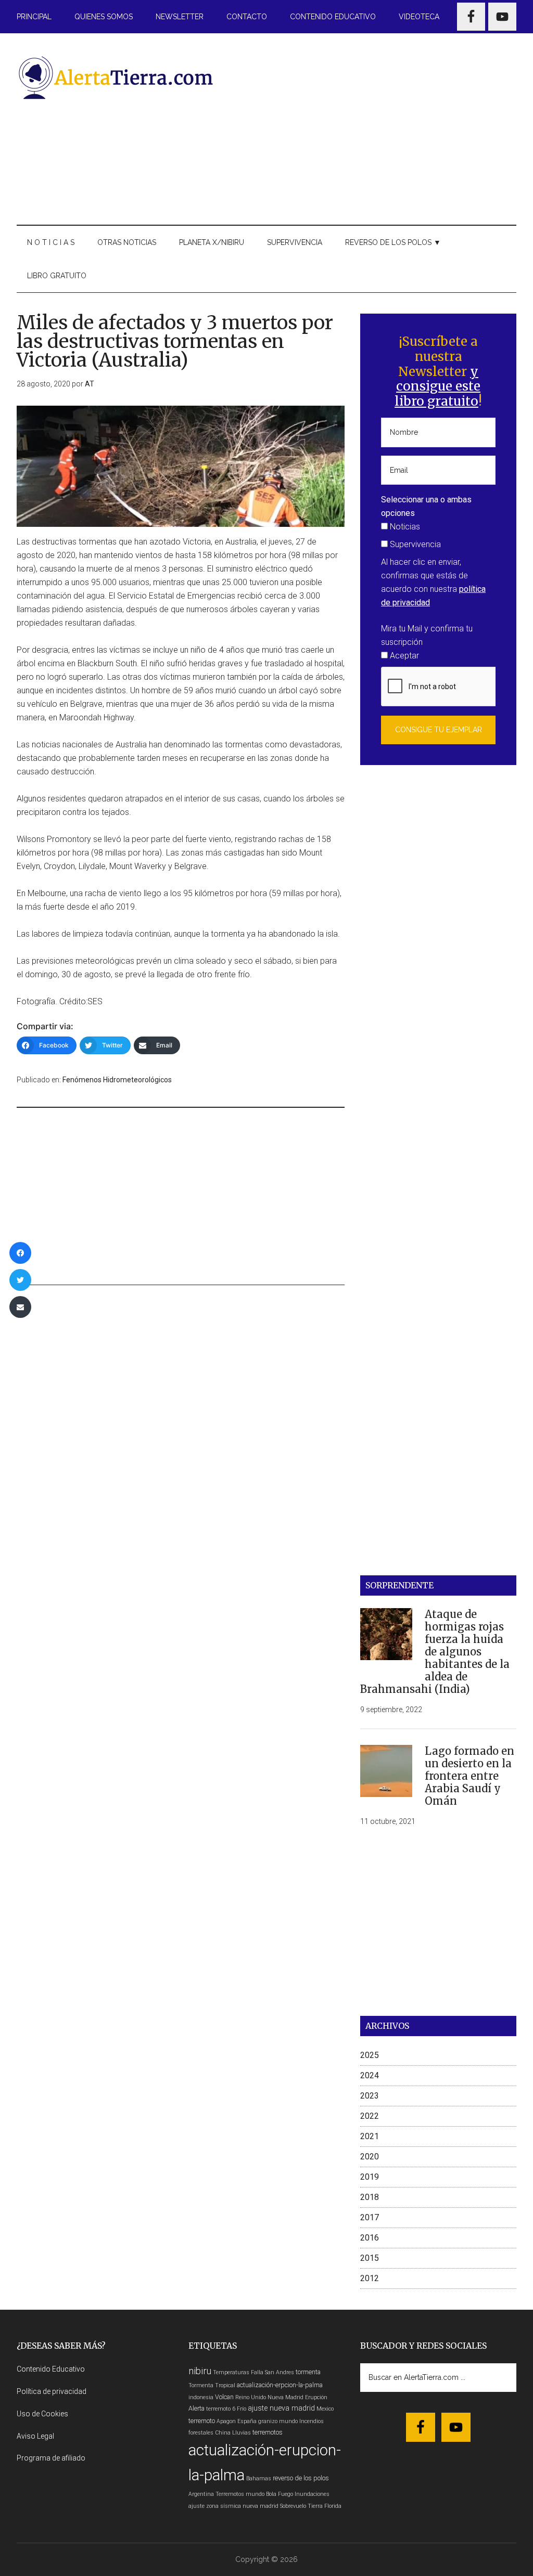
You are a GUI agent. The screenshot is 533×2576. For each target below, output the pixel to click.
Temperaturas (231, 2372)
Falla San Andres (272, 2372)
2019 (370, 2177)
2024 (370, 2075)
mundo (288, 2421)
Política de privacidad (52, 2391)
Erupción (316, 2397)
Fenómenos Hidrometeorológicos (117, 1080)
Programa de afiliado (51, 2458)
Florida (333, 2506)
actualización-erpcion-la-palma (280, 2385)
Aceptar (403, 656)
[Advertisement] (376, 127)
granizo (268, 2421)
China (223, 2433)
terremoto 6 (221, 2409)
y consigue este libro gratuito (437, 387)
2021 (370, 2136)
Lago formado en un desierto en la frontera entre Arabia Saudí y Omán (469, 1776)
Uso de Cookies (42, 2414)
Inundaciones (312, 2494)
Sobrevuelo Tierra (301, 2506)
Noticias (404, 527)
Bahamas (259, 2478)
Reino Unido (251, 2397)
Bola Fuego (280, 2494)
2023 (370, 2096)
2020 (370, 2157)
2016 (370, 2238)
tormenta (308, 2372)
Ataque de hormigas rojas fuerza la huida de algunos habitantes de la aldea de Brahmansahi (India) (435, 1652)
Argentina (201, 2494)
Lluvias (242, 2433)
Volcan (224, 2397)
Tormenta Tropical (212, 2385)
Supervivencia (414, 544)
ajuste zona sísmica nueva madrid (233, 2506)
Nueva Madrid (285, 2397)
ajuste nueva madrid (281, 2408)
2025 (370, 2055)
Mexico (325, 2409)
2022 (370, 2116)
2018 (370, 2197)
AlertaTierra (116, 77)
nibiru (200, 2371)
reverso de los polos (301, 2478)
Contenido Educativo (51, 2369)
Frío (242, 2409)
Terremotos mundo (240, 2494)
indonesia (201, 2397)
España (247, 2421)
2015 (370, 2258)
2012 (370, 2278)
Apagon (226, 2421)
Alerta (196, 2408)
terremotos (268, 2432)
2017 (370, 2217)
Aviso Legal (35, 2436)
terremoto (202, 2421)
